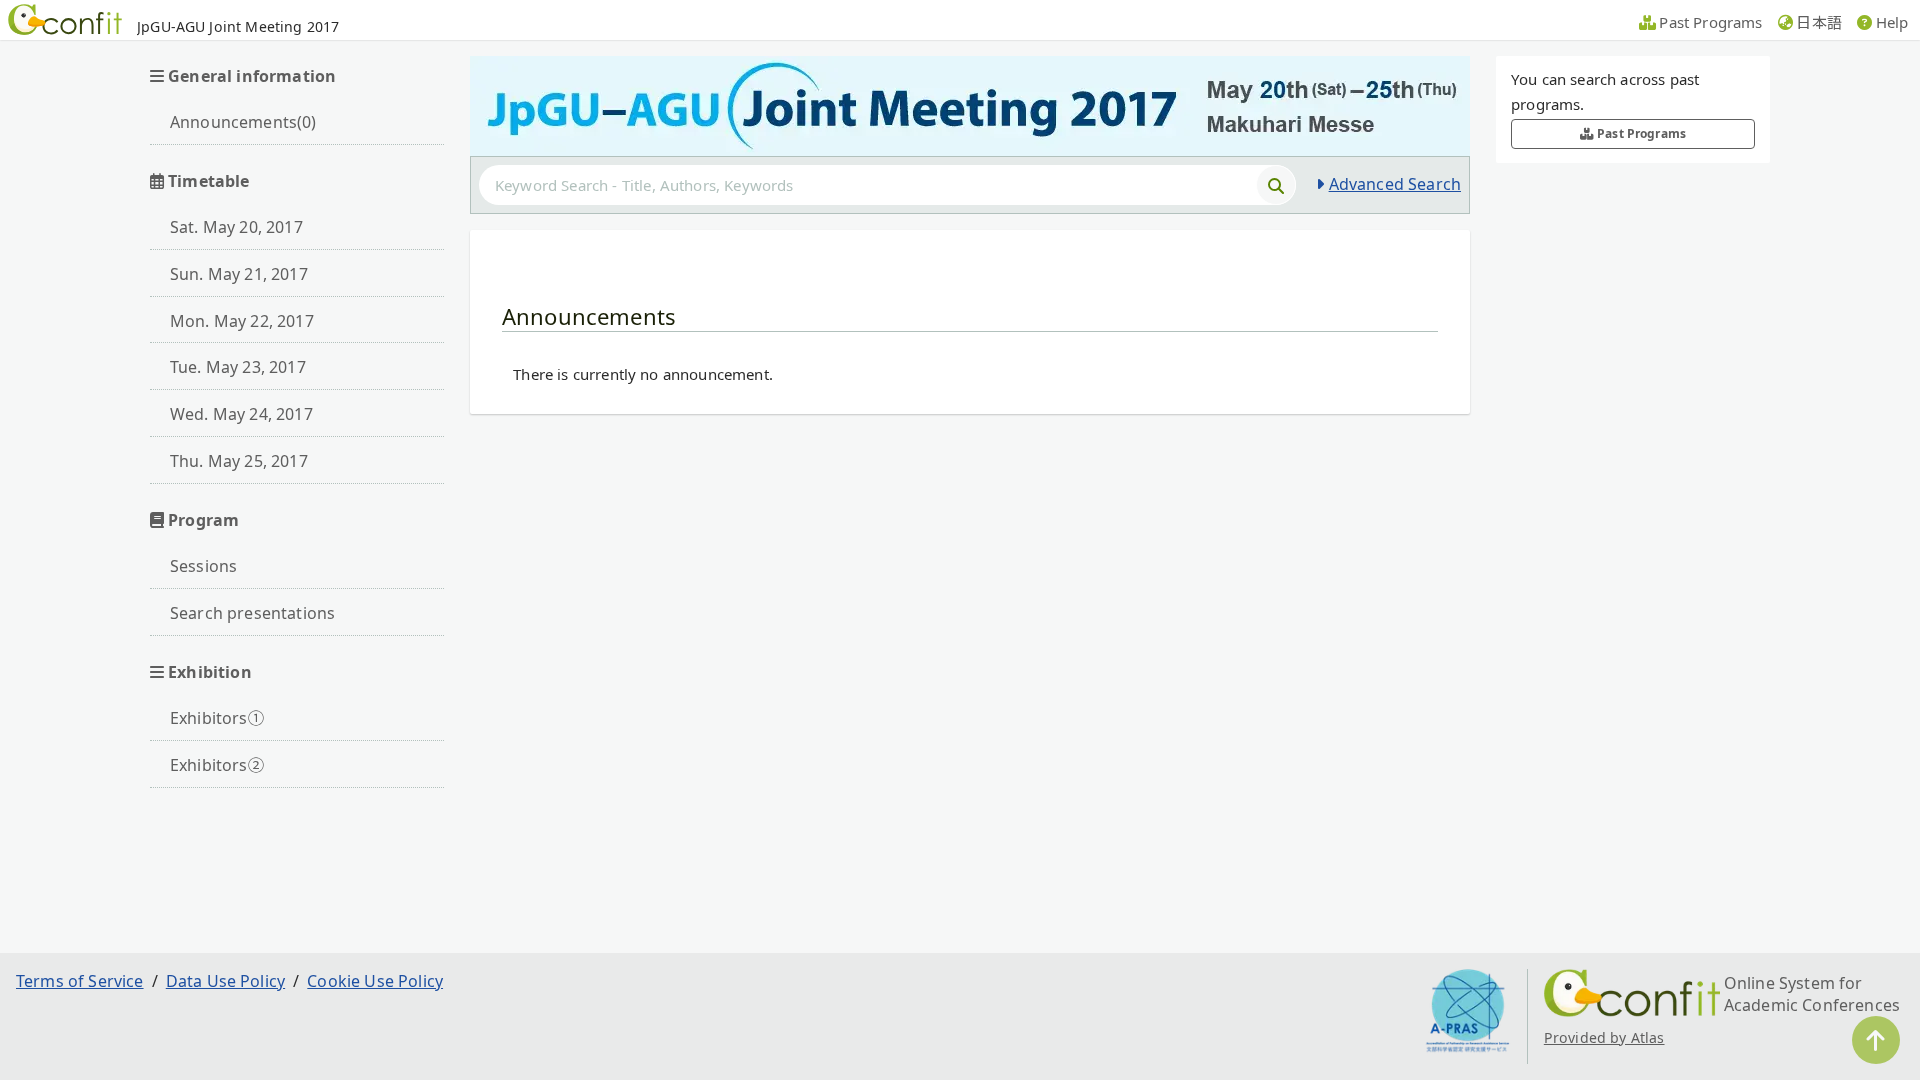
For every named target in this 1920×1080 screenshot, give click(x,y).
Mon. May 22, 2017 (242, 321)
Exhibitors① (217, 718)
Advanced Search (1395, 184)
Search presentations (252, 613)
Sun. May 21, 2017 (239, 274)
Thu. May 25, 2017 (239, 461)
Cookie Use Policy (375, 981)
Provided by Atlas (1604, 1037)
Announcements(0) (243, 122)
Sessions (203, 566)
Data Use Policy (225, 981)
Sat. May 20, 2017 (236, 227)
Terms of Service (80, 981)
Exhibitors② (217, 765)
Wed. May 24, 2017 (241, 414)
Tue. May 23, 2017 (238, 367)
